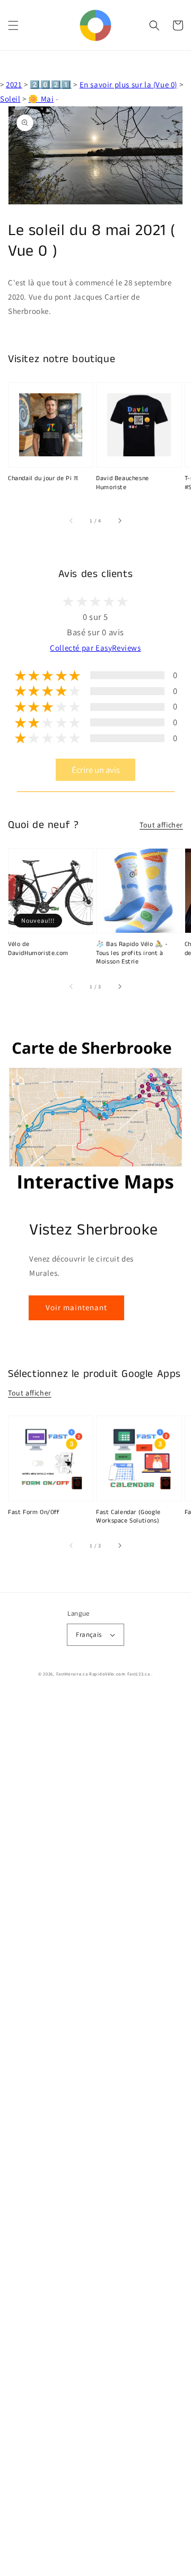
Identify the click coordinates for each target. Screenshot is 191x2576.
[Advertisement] (95, 2135)
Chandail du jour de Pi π (43, 479)
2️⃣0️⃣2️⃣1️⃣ (50, 84)
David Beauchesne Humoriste (123, 483)
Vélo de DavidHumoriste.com (38, 949)
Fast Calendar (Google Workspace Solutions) (128, 1517)
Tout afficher (161, 825)
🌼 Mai (41, 99)
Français (89, 1634)
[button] (13, 25)
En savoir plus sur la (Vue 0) (128, 84)
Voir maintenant (76, 1307)
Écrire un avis (96, 770)
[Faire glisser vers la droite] (119, 520)
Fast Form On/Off (34, 1512)
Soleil (10, 99)
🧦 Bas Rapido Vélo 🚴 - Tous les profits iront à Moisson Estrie (132, 953)
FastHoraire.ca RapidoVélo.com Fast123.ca (103, 1674)
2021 (14, 84)
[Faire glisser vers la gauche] (72, 520)
